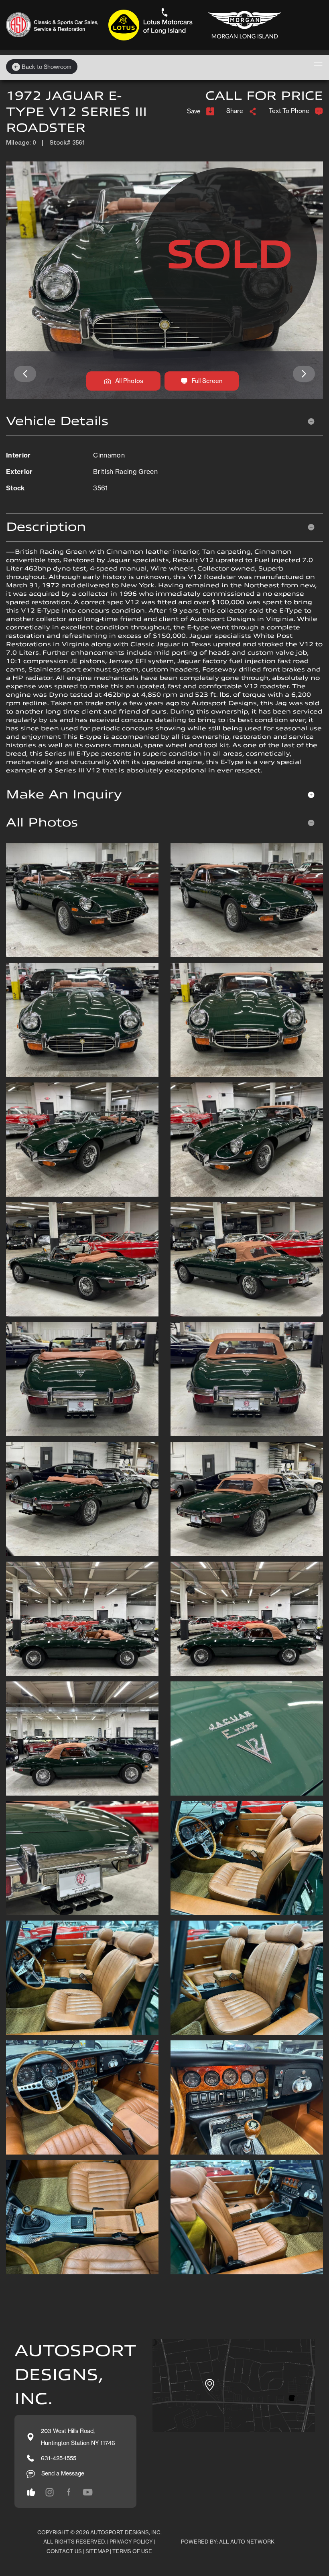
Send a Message (63, 2473)
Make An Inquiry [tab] (64, 795)
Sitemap (97, 2551)
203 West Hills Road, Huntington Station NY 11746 (78, 2437)
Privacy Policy (131, 2542)
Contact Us (64, 2551)
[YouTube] (88, 2492)
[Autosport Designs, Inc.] (146, 25)
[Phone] (164, 12)
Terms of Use (132, 2551)
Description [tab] (46, 527)
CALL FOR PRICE (264, 96)
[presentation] (25, 374)
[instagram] (31, 2492)
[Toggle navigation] (318, 66)
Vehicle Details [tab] (57, 421)
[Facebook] (69, 2492)
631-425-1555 (59, 2458)
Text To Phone (289, 111)
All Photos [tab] (42, 823)
